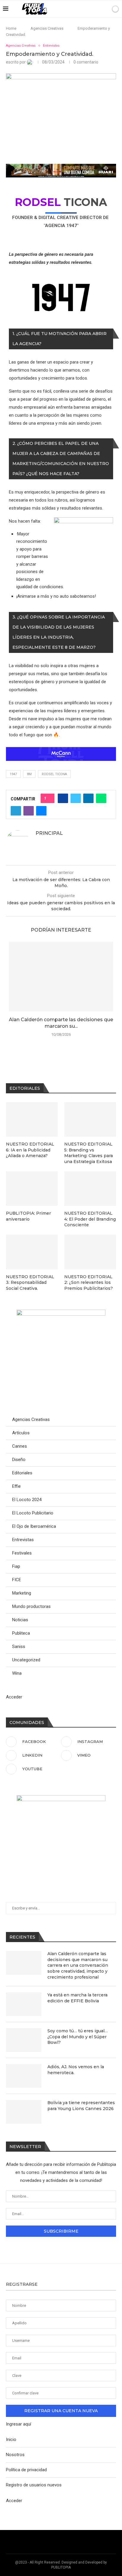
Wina (17, 1673)
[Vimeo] (90, 9)
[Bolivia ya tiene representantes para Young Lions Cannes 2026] (24, 2112)
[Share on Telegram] (16, 811)
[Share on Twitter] (76, 798)
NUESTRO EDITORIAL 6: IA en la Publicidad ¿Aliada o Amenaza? (30, 1150)
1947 (13, 774)
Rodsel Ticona (54, 774)
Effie (16, 1486)
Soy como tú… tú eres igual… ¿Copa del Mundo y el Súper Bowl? (78, 2037)
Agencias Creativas (47, 28)
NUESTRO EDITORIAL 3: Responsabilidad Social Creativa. (30, 1283)
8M (29, 774)
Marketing (22, 1593)
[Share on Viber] (29, 811)
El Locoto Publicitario (33, 1513)
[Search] (105, 9)
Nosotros (15, 2455)
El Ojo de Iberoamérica (34, 1526)
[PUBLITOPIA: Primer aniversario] (32, 1189)
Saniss (19, 1647)
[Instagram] (77, 9)
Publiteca (21, 1633)
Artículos (21, 1433)
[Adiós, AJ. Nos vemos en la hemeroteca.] (24, 2076)
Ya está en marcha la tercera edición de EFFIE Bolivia (77, 1998)
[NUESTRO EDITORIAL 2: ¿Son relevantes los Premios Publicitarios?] (90, 1252)
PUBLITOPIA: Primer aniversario (28, 1216)
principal (49, 833)
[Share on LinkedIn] (88, 798)
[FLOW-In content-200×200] (84, 521)
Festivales (22, 1553)
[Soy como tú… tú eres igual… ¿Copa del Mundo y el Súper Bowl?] (24, 2040)
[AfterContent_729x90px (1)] (61, 168)
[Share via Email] (41, 811)
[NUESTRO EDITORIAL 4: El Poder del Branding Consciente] (90, 1189)
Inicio (11, 2439)
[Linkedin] (84, 9)
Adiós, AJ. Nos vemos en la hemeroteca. (76, 2070)
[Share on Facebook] (63, 798)
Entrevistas (23, 1540)
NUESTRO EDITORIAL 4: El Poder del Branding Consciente (90, 1219)
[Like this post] (49, 798)
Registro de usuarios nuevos (34, 2485)
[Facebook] (71, 9)
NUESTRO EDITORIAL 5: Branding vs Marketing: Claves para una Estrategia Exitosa (89, 1153)
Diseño (19, 1460)
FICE (17, 1580)
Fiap (16, 1566)
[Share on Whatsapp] (101, 798)
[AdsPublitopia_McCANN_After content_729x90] (61, 751)
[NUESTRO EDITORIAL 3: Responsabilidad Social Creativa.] (32, 1252)
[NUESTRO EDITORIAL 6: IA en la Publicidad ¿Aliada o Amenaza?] (32, 1120)
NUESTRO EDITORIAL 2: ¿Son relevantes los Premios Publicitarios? (89, 1283)
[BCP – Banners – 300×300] (61, 1798)
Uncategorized (26, 1660)
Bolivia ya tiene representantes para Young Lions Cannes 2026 (81, 2106)
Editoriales (22, 1473)
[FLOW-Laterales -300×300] (61, 1312)
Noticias (20, 1620)
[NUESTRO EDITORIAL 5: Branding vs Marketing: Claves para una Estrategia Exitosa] (90, 1120)
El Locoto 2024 (27, 1500)
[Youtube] (96, 9)
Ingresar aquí (19, 2424)
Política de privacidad (26, 2470)
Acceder (14, 1697)
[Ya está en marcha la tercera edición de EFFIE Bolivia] (24, 2004)
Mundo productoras (31, 1606)
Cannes (20, 1446)
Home (11, 28)
